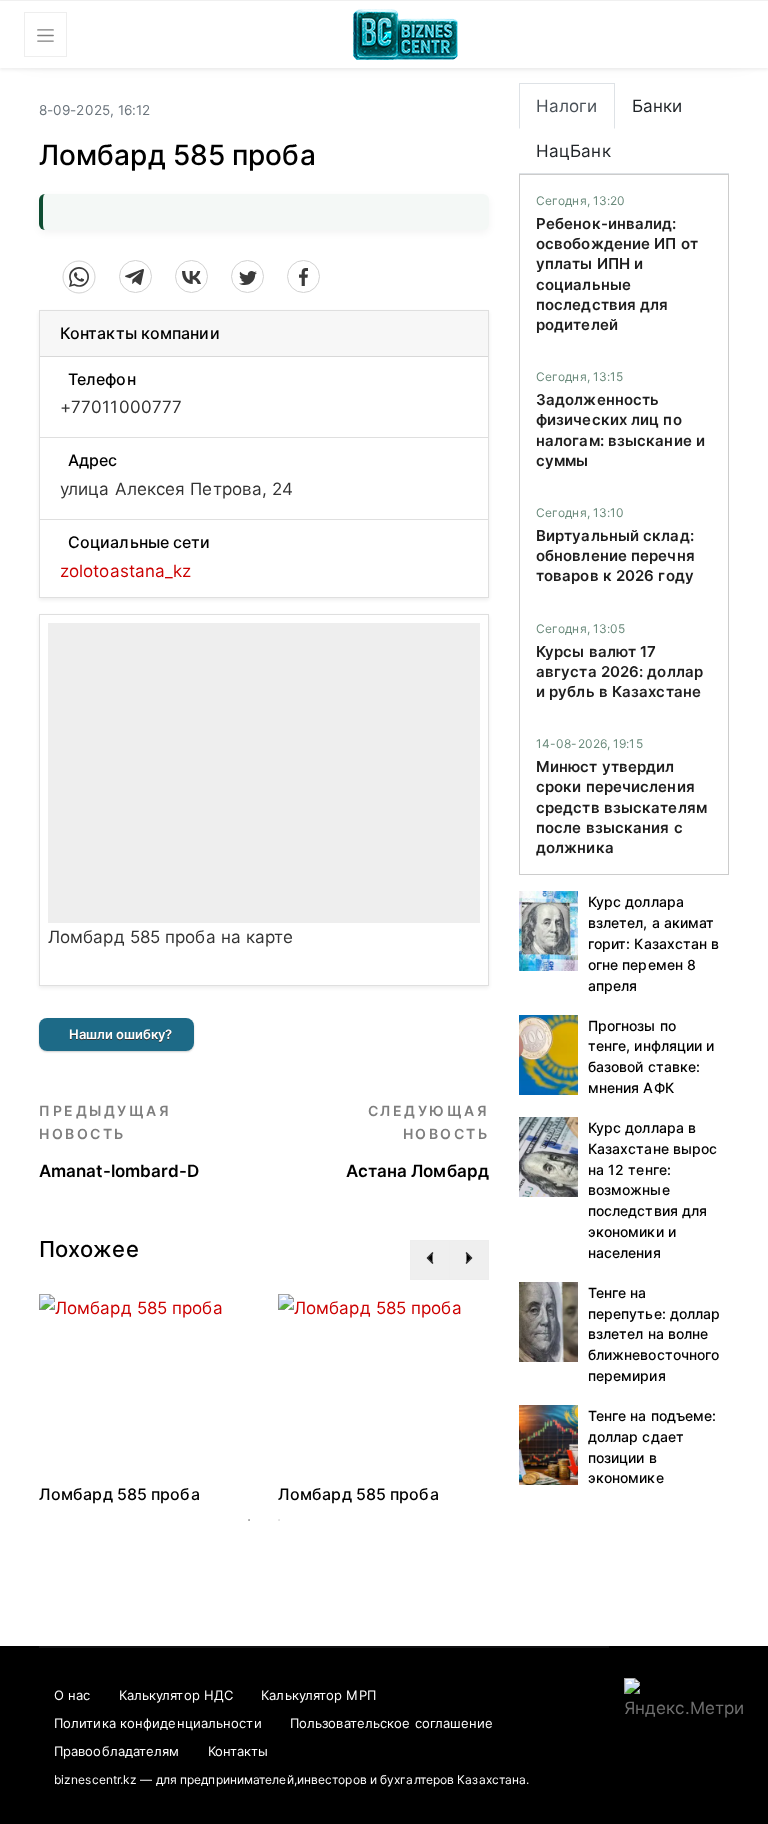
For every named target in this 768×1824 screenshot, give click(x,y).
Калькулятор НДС (176, 1695)
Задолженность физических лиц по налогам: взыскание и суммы (620, 430)
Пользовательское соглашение (392, 1723)
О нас (72, 1695)
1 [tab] (249, 1520)
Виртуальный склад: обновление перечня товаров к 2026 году (615, 556)
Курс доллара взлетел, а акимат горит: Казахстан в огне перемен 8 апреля (654, 943)
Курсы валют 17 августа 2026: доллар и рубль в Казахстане (619, 672)
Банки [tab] (657, 106)
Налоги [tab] (567, 106)
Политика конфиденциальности (158, 1723)
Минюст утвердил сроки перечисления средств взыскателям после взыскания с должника (621, 807)
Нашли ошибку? (120, 1034)
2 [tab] (279, 1520)
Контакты (238, 1751)
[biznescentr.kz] (405, 32)
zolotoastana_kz (126, 571)
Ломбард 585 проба (119, 1494)
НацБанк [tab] (573, 151)
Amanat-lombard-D (119, 1141)
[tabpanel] (145, 1399)
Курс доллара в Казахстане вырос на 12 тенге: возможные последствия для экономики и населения (653, 1190)
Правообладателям (117, 1751)
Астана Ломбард (417, 1141)
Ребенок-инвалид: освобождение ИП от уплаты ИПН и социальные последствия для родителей (617, 274)
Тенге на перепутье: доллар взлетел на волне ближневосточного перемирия (654, 1334)
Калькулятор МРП (318, 1695)
